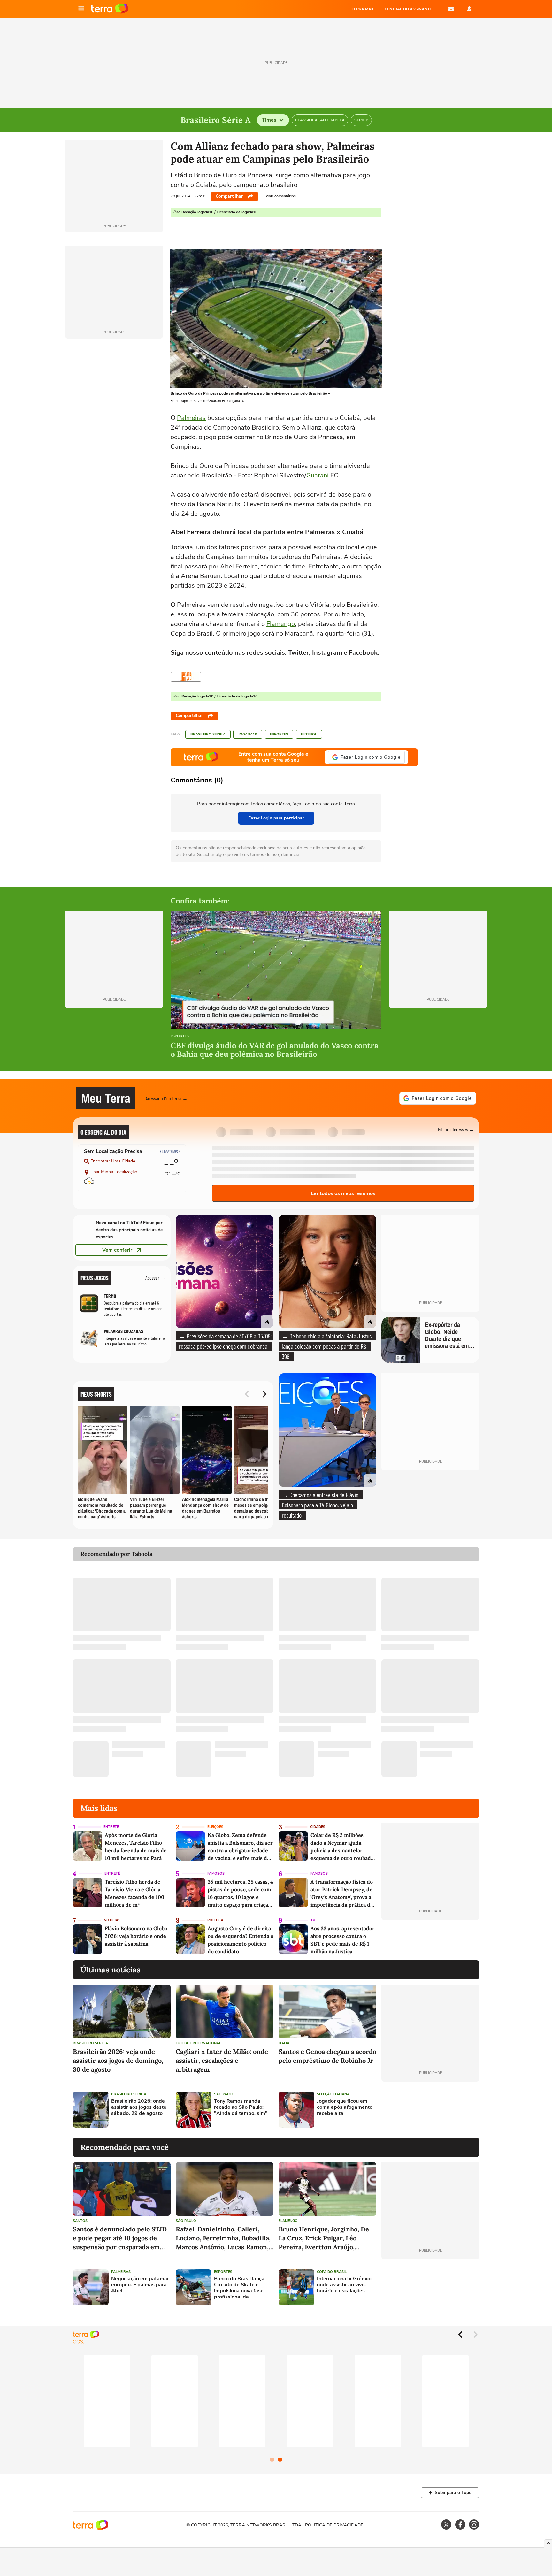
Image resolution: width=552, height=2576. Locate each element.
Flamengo (281, 624)
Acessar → (155, 1278)
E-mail (451, 9)
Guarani (318, 475)
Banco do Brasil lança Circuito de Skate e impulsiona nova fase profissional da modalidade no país (239, 2288)
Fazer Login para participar (276, 818)
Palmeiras (191, 418)
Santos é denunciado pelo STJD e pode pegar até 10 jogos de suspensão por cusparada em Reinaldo (120, 2238)
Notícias (112, 1920)
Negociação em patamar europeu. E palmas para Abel (140, 2285)
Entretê (111, 1827)
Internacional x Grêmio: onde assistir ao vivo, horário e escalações (344, 2285)
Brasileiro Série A (208, 734)
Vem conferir (117, 1250)
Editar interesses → (456, 1129)
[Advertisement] (430, 2110)
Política (215, 1920)
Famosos (216, 1874)
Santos (80, 2221)
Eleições (215, 1827)
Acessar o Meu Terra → (167, 1098)
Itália (284, 2043)
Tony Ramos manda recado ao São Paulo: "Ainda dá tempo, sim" (241, 2107)
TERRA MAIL (363, 9)
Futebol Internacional (198, 2043)
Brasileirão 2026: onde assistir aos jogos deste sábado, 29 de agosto (139, 2107)
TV (313, 1920)
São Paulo (224, 2094)
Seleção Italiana (333, 2094)
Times (269, 120)
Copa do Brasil (332, 2272)
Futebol (309, 734)
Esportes (279, 734)
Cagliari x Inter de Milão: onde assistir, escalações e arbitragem (222, 2060)
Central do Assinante (408, 9)
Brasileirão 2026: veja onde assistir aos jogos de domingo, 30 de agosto (118, 2060)
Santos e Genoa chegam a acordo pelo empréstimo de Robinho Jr (327, 2056)
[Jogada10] (186, 677)
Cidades (318, 1827)
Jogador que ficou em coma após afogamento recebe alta (345, 2107)
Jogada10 (248, 734)
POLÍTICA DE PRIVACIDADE (334, 2525)
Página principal (110, 9)
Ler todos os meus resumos (343, 1193)
